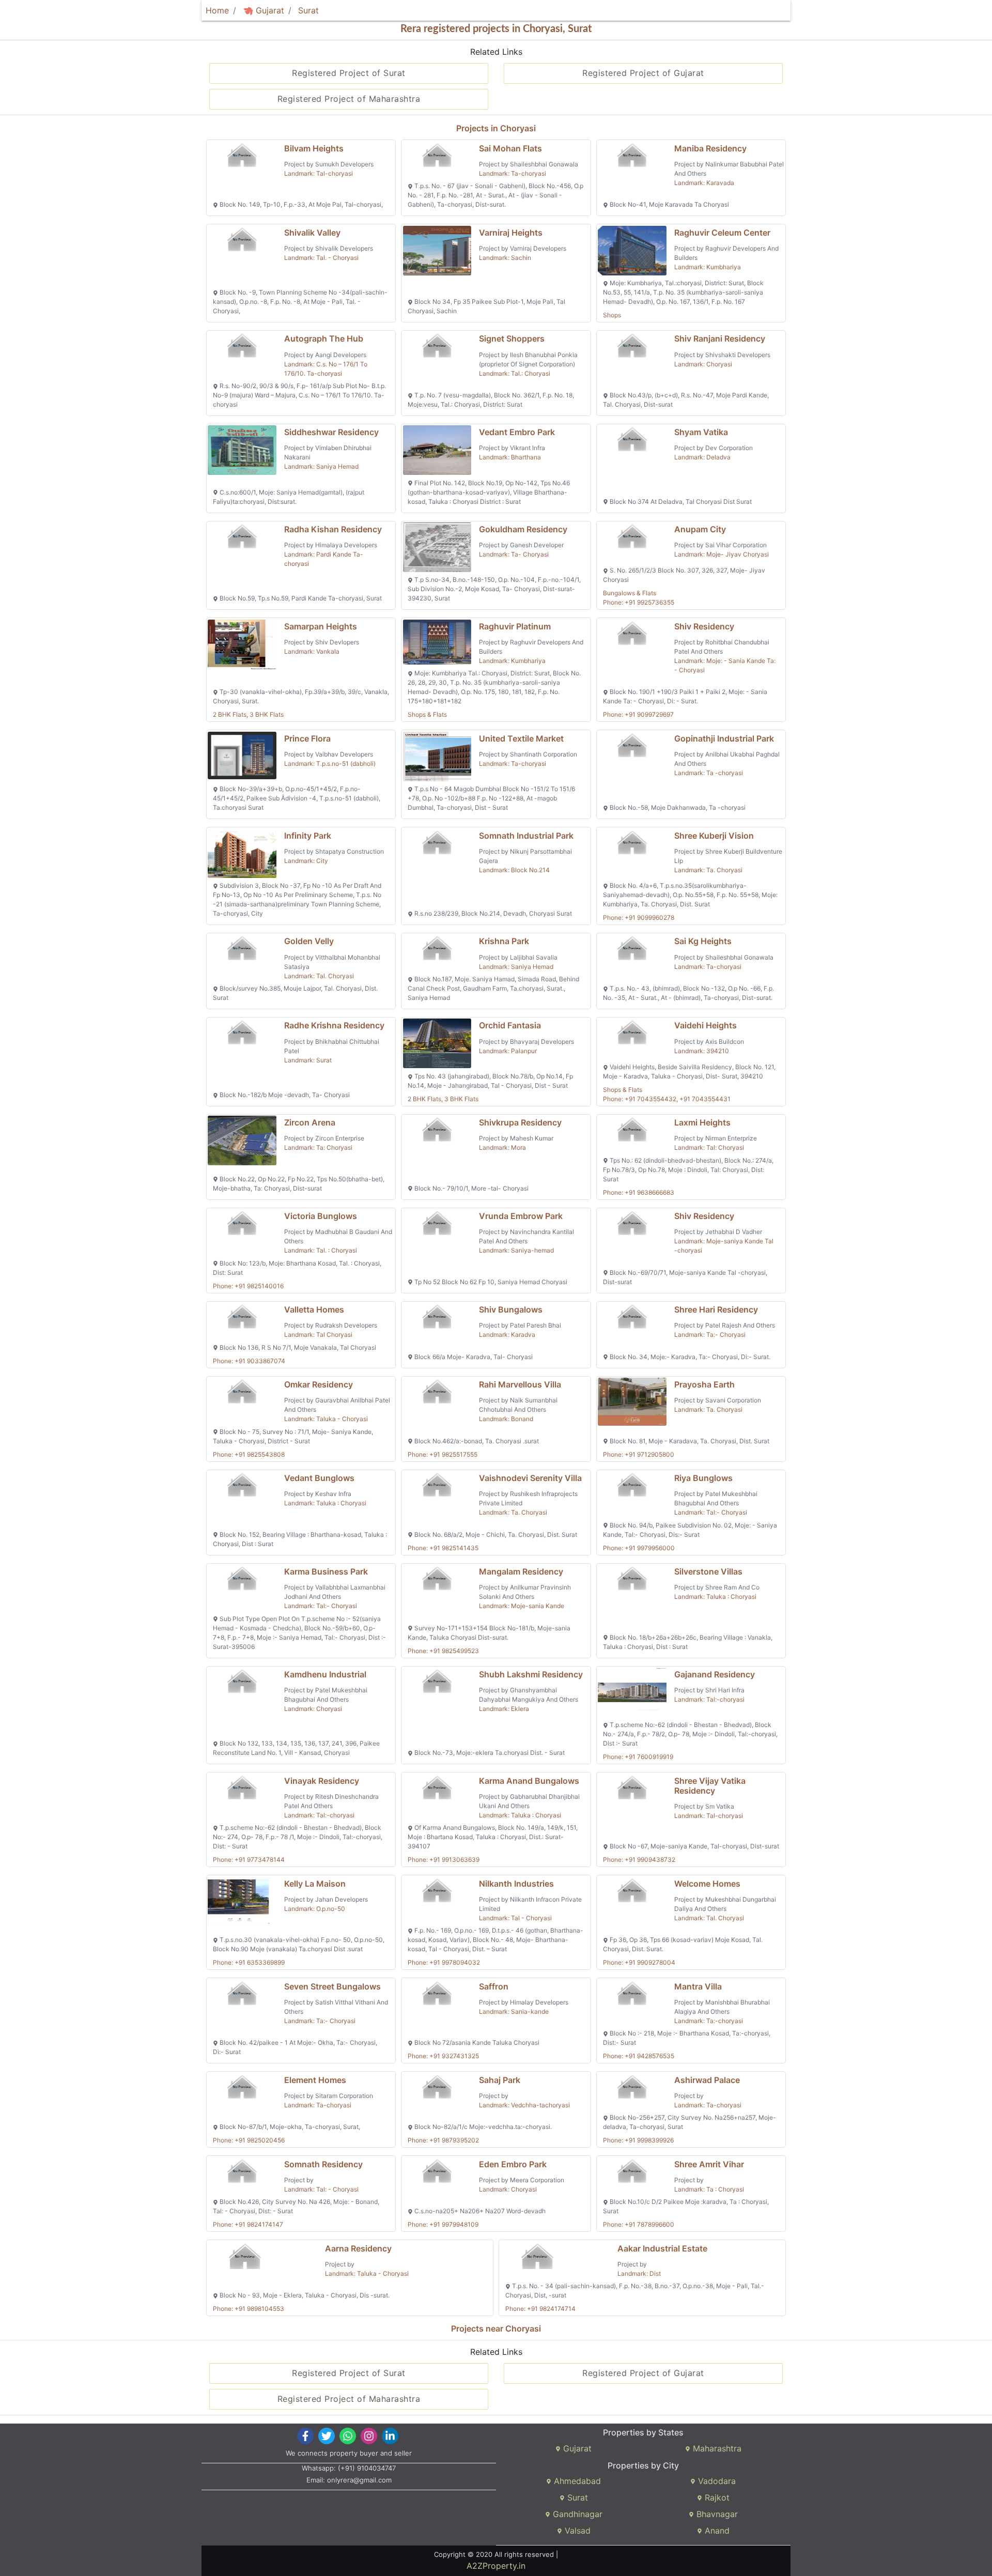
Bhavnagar (716, 2514)
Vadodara (716, 2481)
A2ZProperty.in (496, 2566)
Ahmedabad (576, 2481)
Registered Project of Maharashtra (349, 99)
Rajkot (716, 2497)
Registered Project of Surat (349, 73)
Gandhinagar (576, 2514)
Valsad (576, 2531)
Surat (308, 10)
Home (217, 10)
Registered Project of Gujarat (643, 73)
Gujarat (269, 10)
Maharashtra (716, 2448)
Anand (716, 2531)
